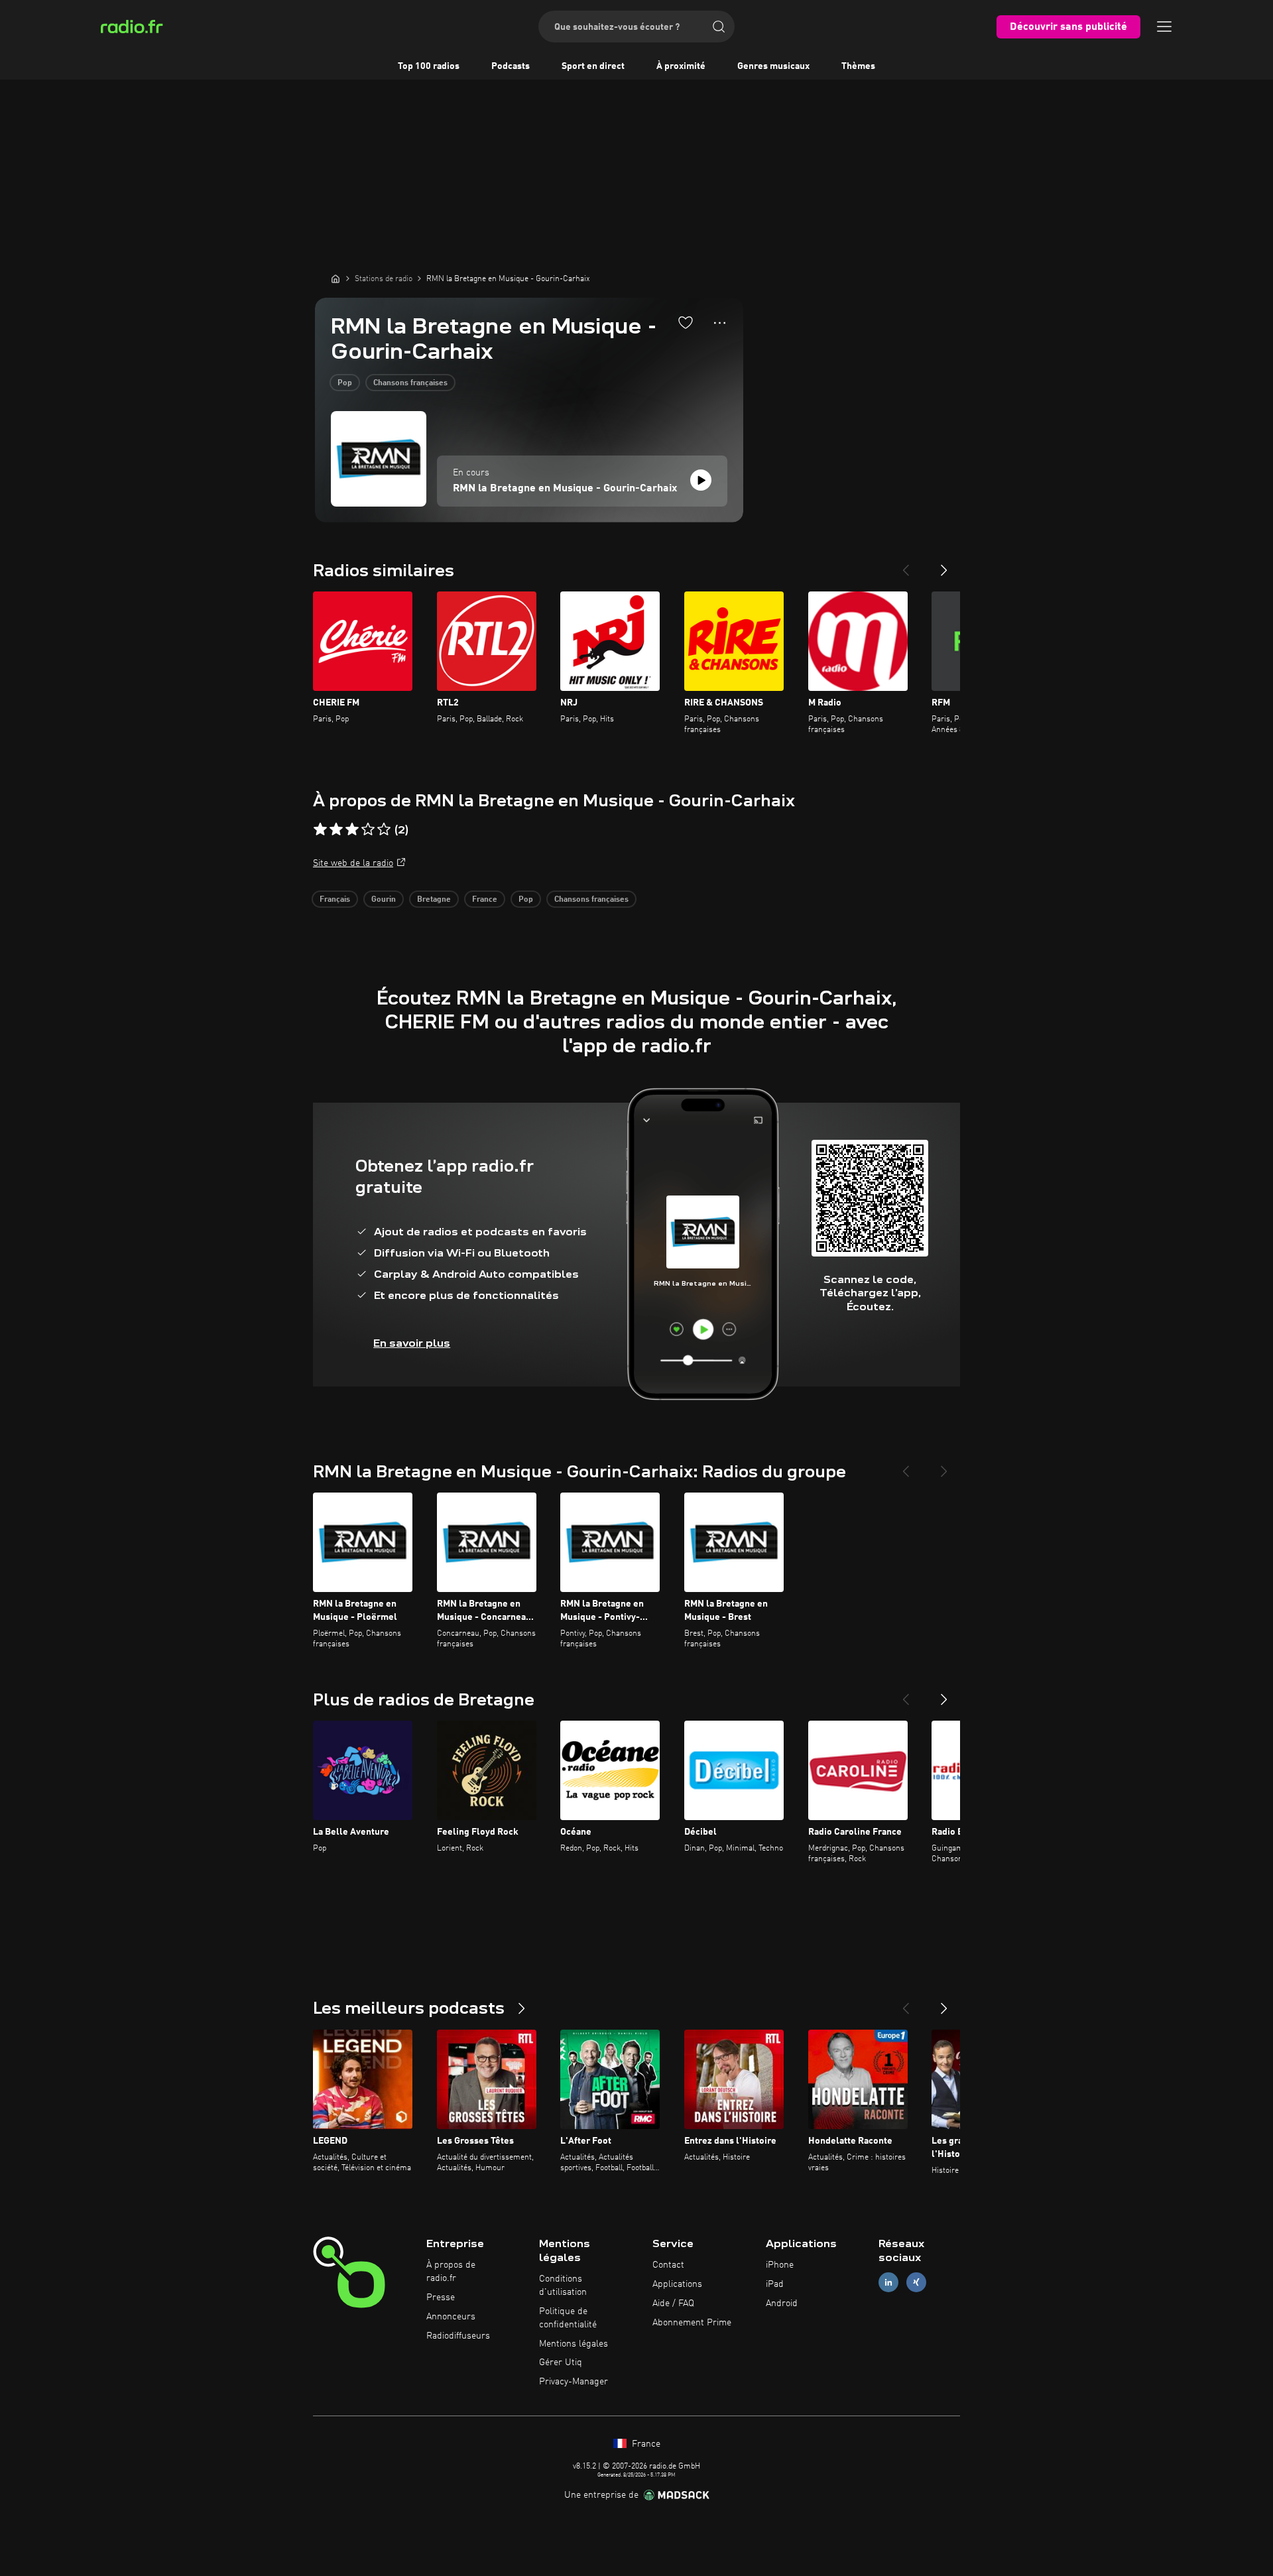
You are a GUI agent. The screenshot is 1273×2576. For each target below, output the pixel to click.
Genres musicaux (773, 66)
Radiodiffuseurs (458, 2336)
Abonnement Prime (692, 2323)
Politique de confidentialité (568, 2318)
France (485, 900)
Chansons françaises (410, 383)
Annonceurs (451, 2317)
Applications (677, 2284)
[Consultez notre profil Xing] (916, 2283)
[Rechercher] (719, 27)
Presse (441, 2298)
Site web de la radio (353, 863)
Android (782, 2303)
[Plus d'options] (720, 323)
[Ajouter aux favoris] (686, 322)
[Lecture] (701, 480)
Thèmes (858, 66)
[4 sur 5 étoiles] (368, 829)
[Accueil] (335, 278)
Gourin (384, 900)
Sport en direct (593, 66)
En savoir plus (412, 1343)
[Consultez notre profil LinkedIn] (888, 2283)
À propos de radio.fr (451, 2272)
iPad (775, 2284)
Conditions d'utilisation (563, 2286)
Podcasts (511, 66)
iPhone (780, 2265)
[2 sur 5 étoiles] (336, 829)
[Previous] (906, 565)
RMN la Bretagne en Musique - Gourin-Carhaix (565, 489)
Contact (668, 2265)
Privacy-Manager (574, 2382)
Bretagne (434, 900)
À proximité (681, 66)
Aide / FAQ (673, 2303)
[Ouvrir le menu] (1164, 27)
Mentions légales (574, 2344)
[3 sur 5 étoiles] (352, 829)
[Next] (944, 565)
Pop (345, 383)
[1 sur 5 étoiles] (320, 829)
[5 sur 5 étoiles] (384, 829)
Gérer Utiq (561, 2362)
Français (335, 900)
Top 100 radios (429, 66)
